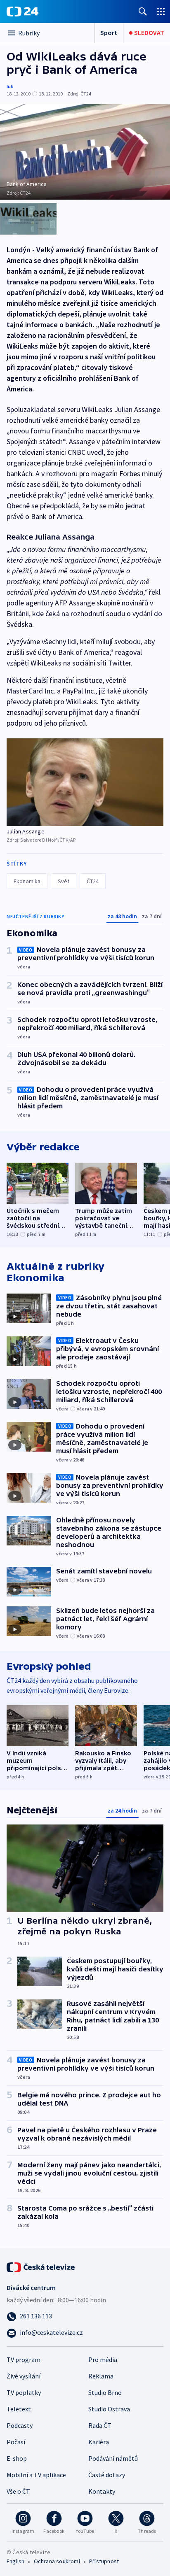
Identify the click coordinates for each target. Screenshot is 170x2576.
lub (10, 86)
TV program (24, 2360)
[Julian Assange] (85, 782)
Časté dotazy (107, 2475)
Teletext (19, 2409)
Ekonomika (27, 881)
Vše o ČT (18, 2491)
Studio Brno (105, 2392)
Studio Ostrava (109, 2409)
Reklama (101, 2376)
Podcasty (20, 2425)
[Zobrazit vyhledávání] (143, 11)
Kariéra (99, 2442)
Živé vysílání (24, 2376)
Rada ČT (100, 2425)
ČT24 (93, 881)
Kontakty (102, 2491)
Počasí (16, 2442)
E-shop (17, 2458)
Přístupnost (104, 2561)
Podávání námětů (113, 2458)
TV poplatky (24, 2392)
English (15, 2561)
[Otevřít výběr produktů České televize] (161, 11)
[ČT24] (22, 12)
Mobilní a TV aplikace (36, 2475)
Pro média (103, 2360)
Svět (64, 881)
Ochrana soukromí (57, 2561)
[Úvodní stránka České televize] (41, 2267)
